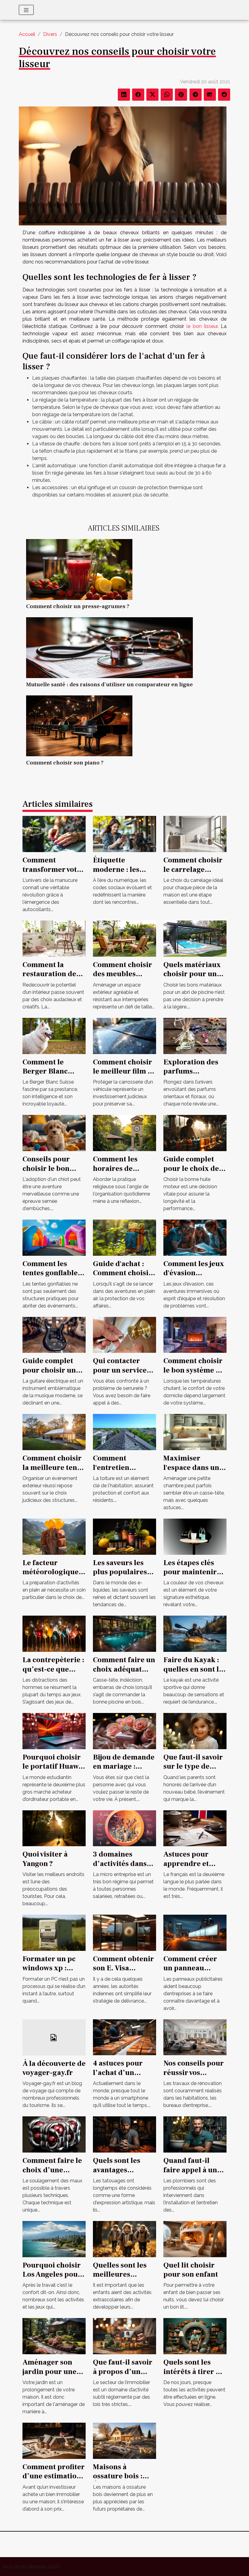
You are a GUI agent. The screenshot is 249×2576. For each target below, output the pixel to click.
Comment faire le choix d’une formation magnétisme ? (52, 2174)
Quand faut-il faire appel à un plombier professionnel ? (204, 2174)
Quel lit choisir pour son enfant (191, 2270)
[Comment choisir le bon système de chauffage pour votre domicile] (195, 1334)
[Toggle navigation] (26, 10)
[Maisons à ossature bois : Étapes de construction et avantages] (124, 2440)
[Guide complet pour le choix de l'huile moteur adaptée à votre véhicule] (195, 1133)
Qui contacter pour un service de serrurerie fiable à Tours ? (120, 1375)
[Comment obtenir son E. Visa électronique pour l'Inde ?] (124, 1932)
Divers (50, 34)
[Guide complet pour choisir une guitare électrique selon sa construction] (54, 1334)
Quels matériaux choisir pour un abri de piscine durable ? (192, 979)
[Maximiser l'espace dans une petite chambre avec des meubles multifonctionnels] (195, 1432)
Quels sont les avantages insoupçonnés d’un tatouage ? (120, 2174)
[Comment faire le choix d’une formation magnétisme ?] (54, 2134)
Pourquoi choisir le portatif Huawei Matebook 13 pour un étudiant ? (54, 1771)
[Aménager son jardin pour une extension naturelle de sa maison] (54, 2336)
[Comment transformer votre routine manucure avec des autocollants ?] (54, 834)
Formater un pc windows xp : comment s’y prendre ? (49, 1973)
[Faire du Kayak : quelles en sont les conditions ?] (195, 1633)
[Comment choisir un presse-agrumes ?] (79, 569)
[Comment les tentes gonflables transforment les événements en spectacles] (54, 1237)
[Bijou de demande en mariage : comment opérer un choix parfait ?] (124, 1731)
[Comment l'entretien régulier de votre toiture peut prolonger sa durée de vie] (124, 1432)
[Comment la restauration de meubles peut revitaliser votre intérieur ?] (54, 938)
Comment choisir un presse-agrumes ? (78, 606)
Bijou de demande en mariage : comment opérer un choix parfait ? (124, 1771)
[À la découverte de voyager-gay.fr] (54, 2037)
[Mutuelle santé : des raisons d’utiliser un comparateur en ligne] (109, 647)
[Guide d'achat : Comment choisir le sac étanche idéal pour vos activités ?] (124, 1237)
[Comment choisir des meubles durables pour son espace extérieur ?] (124, 938)
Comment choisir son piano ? (65, 763)
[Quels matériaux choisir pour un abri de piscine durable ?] (195, 938)
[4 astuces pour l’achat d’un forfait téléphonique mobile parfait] (124, 2037)
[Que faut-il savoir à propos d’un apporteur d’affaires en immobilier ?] (124, 2336)
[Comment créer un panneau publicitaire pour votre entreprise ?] (195, 1932)
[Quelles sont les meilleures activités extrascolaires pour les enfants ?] (124, 2238)
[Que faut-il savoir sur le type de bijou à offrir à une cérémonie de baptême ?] (195, 1731)
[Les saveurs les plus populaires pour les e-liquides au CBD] (124, 1536)
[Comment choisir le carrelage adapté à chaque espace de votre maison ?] (195, 834)
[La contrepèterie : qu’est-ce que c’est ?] (54, 1633)
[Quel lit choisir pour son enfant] (195, 2238)
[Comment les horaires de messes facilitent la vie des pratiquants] (124, 1133)
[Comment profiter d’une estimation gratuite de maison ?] (54, 2440)
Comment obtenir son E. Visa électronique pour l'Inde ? (124, 1973)
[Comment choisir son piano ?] (79, 725)
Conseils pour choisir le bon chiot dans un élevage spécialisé (53, 1173)
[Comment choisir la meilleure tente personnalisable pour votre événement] (54, 1432)
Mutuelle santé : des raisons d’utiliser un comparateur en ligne (109, 684)
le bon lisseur (202, 326)
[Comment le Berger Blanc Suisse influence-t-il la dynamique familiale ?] (54, 1035)
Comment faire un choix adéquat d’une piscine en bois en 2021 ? (124, 1674)
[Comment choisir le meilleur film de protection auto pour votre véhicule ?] (124, 1035)
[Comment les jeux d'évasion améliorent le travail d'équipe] (195, 1237)
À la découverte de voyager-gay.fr (54, 2068)
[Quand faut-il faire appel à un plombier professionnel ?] (195, 2134)
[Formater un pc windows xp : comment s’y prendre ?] (54, 1932)
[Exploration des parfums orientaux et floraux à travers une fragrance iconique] (195, 1035)
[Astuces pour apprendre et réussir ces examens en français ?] (195, 1828)
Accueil (27, 34)
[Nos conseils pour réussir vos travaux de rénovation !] (195, 2037)
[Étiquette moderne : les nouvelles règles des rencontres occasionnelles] (124, 834)
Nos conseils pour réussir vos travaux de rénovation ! (194, 2077)
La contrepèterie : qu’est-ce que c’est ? (53, 1669)
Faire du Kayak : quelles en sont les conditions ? (195, 1669)
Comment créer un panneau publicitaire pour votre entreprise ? (194, 1973)
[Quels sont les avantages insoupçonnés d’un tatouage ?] (124, 2134)
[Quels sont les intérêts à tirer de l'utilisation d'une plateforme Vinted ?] (195, 2336)
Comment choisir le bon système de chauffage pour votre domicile (194, 1375)
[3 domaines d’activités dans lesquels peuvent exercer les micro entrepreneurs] (124, 1828)
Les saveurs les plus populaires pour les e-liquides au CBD (120, 1577)
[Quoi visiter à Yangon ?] (54, 1828)
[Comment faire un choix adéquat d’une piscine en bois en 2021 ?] (124, 1633)
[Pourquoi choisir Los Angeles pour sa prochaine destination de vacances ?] (54, 2238)
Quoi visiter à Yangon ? (45, 1859)
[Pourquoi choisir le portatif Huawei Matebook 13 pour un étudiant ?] (54, 1731)
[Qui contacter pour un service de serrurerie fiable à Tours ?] (124, 1334)
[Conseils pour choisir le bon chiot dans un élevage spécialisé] (54, 1133)
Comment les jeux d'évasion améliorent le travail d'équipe (194, 1278)
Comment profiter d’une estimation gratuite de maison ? (54, 2481)
